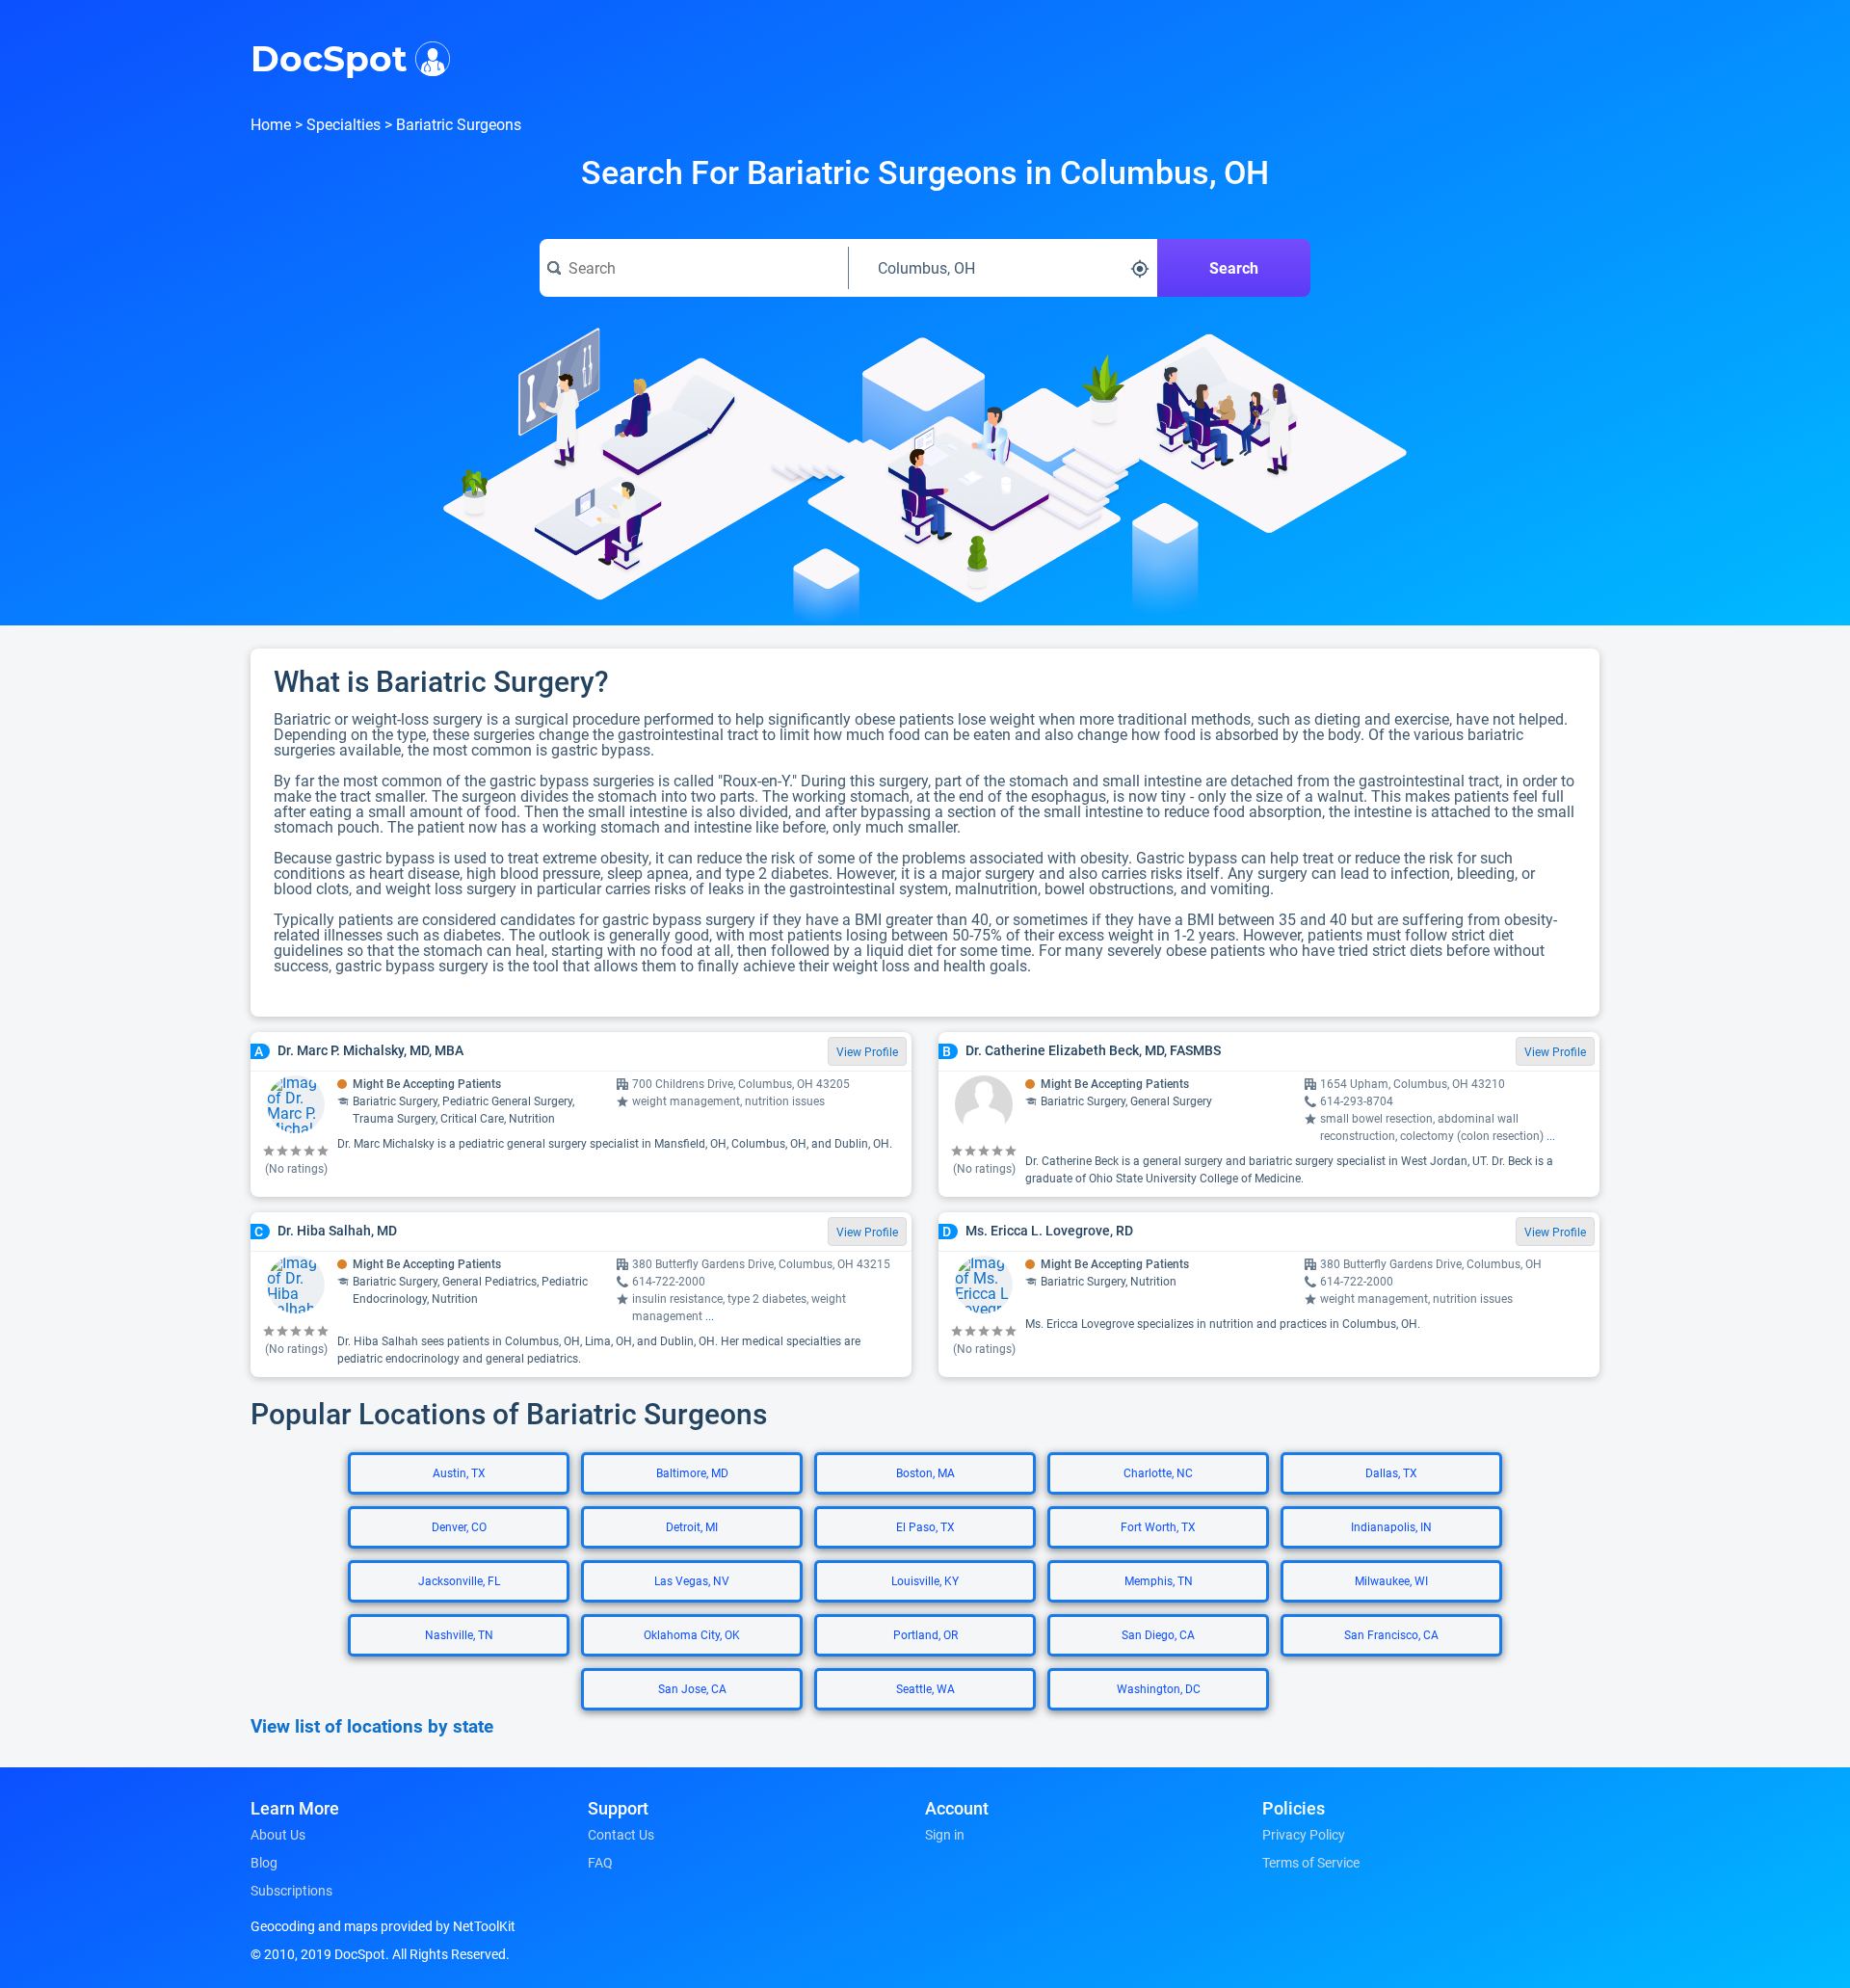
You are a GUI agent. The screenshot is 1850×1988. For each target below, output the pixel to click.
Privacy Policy (1304, 1835)
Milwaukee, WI (1391, 1581)
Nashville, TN (459, 1635)
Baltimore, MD (692, 1473)
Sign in (945, 1835)
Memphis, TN (1159, 1581)
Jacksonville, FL (459, 1581)
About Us (278, 1835)
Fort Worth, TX (1158, 1527)
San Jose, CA (692, 1689)
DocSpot (329, 57)
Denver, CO (459, 1527)
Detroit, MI (692, 1527)
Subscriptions (291, 1891)
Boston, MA (925, 1473)
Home (271, 125)
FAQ (600, 1863)
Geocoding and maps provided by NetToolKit (383, 1926)
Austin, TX (459, 1473)
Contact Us (621, 1835)
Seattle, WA (925, 1689)
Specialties (344, 125)
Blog (264, 1863)
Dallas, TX (1391, 1473)
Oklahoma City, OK (692, 1635)
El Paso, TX (925, 1527)
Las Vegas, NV (692, 1581)
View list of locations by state (372, 1727)
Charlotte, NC (1158, 1473)
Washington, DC (1159, 1689)
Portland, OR (925, 1635)
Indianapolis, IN (1391, 1527)
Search (1234, 268)
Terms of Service (1311, 1863)
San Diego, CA (1158, 1635)
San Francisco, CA (1391, 1635)
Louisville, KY (925, 1581)
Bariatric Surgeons (459, 125)
